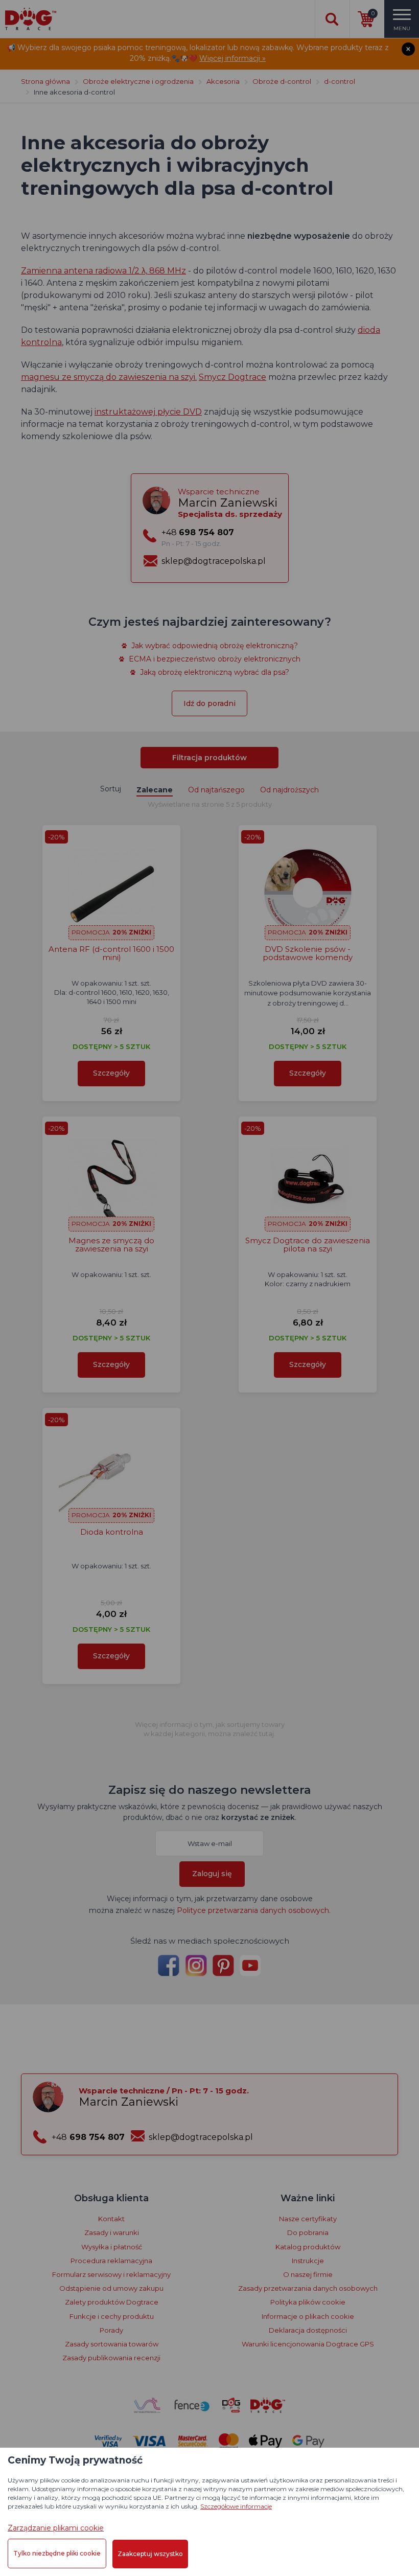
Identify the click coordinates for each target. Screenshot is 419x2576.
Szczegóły (111, 1073)
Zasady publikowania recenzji (111, 2358)
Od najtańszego (216, 790)
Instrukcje (308, 2261)
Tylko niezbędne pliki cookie (57, 2553)
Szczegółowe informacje (236, 2506)
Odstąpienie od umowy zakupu (111, 2288)
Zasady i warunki (112, 2232)
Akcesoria (223, 81)
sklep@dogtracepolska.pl (214, 561)
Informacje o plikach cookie (308, 2316)
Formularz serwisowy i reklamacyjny (111, 2274)
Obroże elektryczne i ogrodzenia (138, 81)
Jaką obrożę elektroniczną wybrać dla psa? (215, 672)
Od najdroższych (289, 790)
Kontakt (111, 2219)
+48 (198, 537)
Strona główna (45, 81)
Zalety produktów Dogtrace (112, 2302)
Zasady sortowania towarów (112, 2344)
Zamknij (408, 49)
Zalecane (155, 790)
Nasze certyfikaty (308, 2219)
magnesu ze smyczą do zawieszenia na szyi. (109, 377)
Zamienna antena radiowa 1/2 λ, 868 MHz (103, 271)
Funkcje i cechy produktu (112, 2316)
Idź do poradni (209, 703)
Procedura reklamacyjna (111, 2261)
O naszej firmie (308, 2274)
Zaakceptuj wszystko (150, 2554)
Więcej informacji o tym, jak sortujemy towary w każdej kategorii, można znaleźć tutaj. (210, 1729)
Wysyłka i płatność (112, 2247)
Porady (111, 2330)
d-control (340, 81)
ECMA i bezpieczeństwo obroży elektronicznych (215, 659)
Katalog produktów (308, 2247)
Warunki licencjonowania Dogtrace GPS (308, 2344)
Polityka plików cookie (308, 2302)
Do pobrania (308, 2232)
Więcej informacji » (232, 58)
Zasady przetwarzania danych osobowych (308, 2288)
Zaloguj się (212, 1874)
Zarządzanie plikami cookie (56, 2528)
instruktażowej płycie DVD (148, 412)
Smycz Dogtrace (232, 377)
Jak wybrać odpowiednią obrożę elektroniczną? (215, 646)
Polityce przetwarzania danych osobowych (253, 1910)
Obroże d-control (282, 81)
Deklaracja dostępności (308, 2330)
